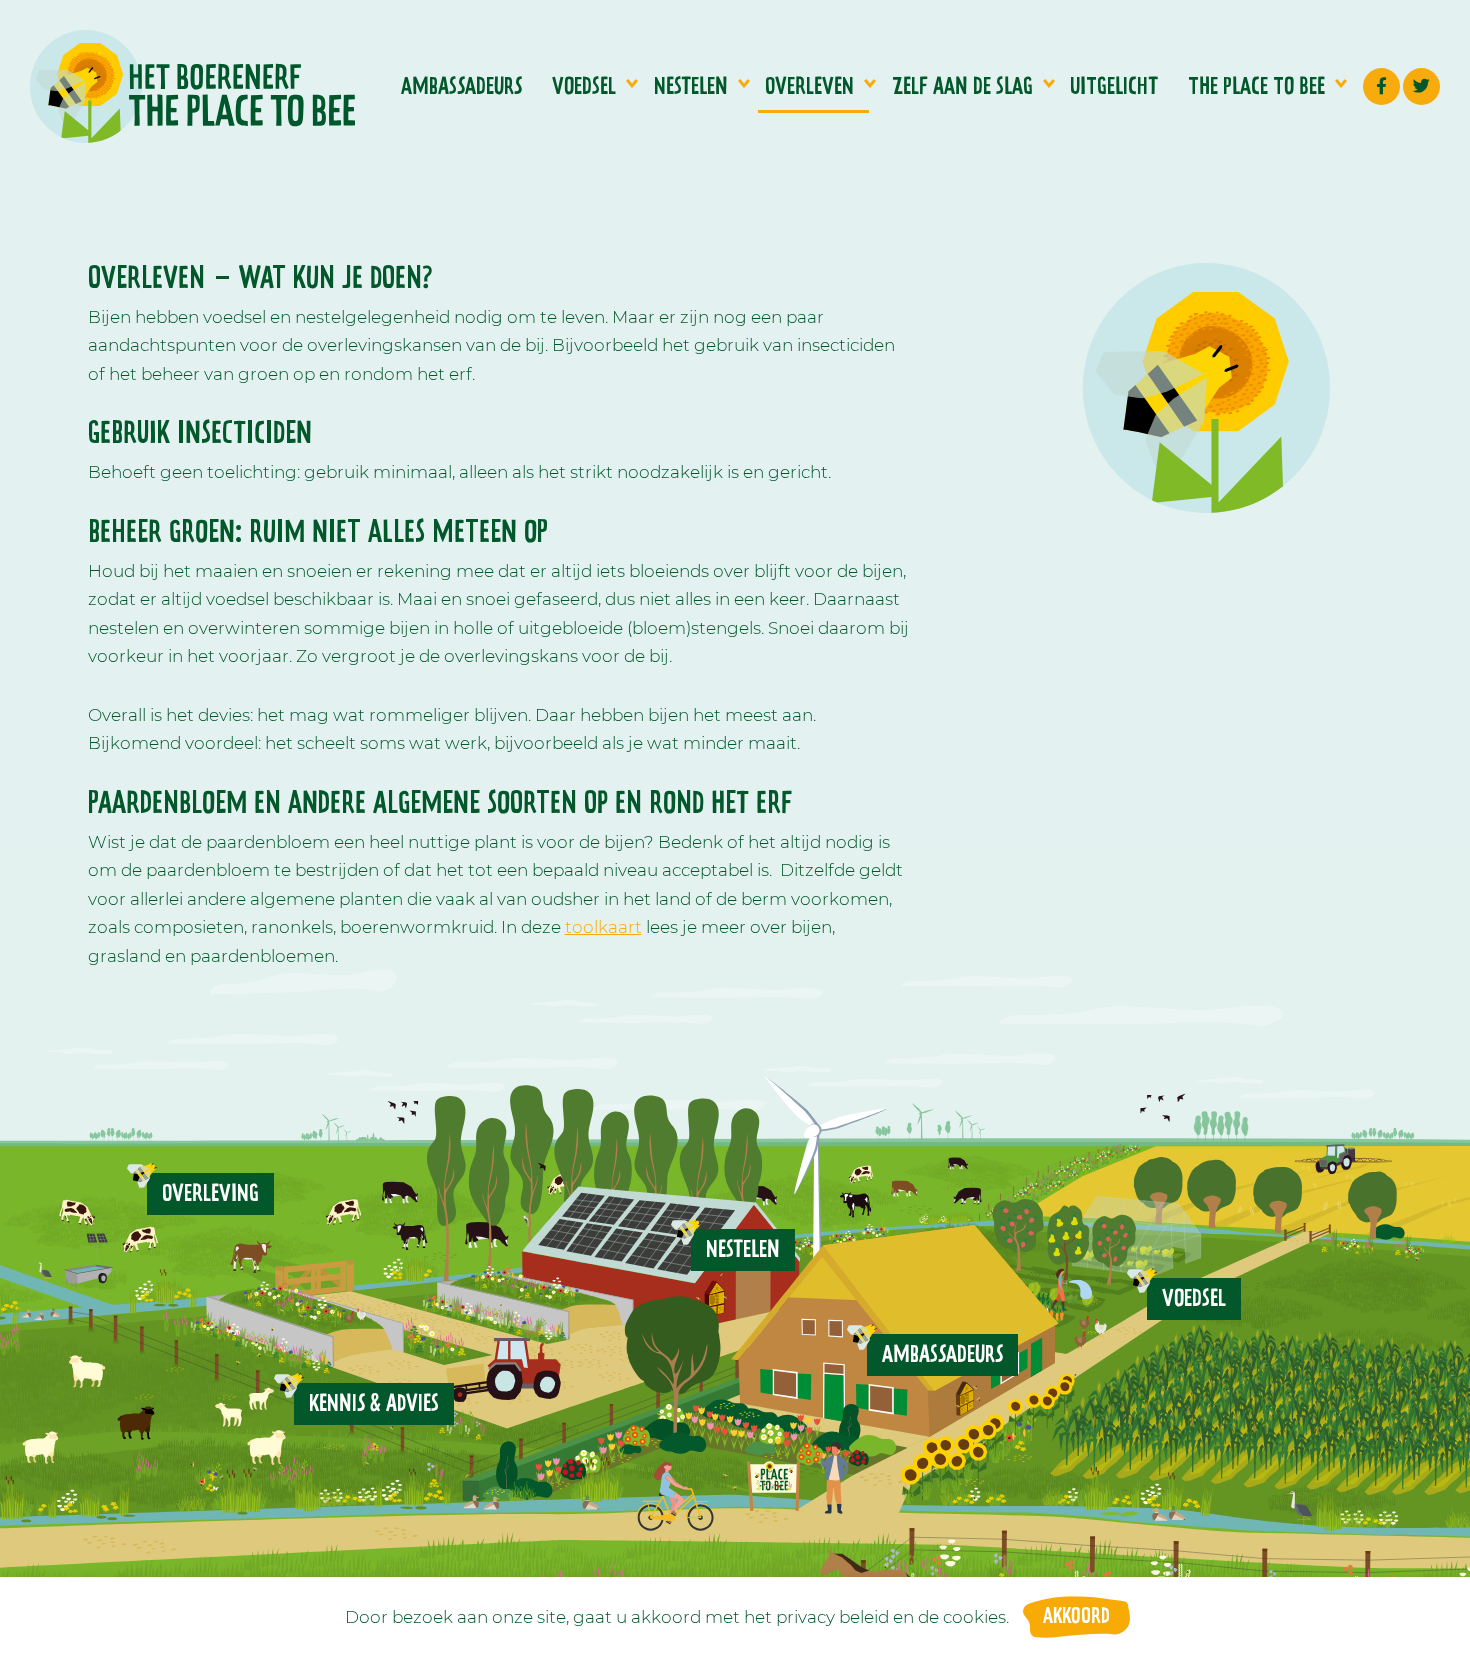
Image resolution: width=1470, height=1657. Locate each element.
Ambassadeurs (461, 87)
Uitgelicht (1114, 87)
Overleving (210, 1194)
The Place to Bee (1256, 87)
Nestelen (691, 87)
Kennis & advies (374, 1404)
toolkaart (603, 927)
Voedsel (584, 87)
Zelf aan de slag (962, 87)
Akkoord (1076, 1617)
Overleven (809, 87)
